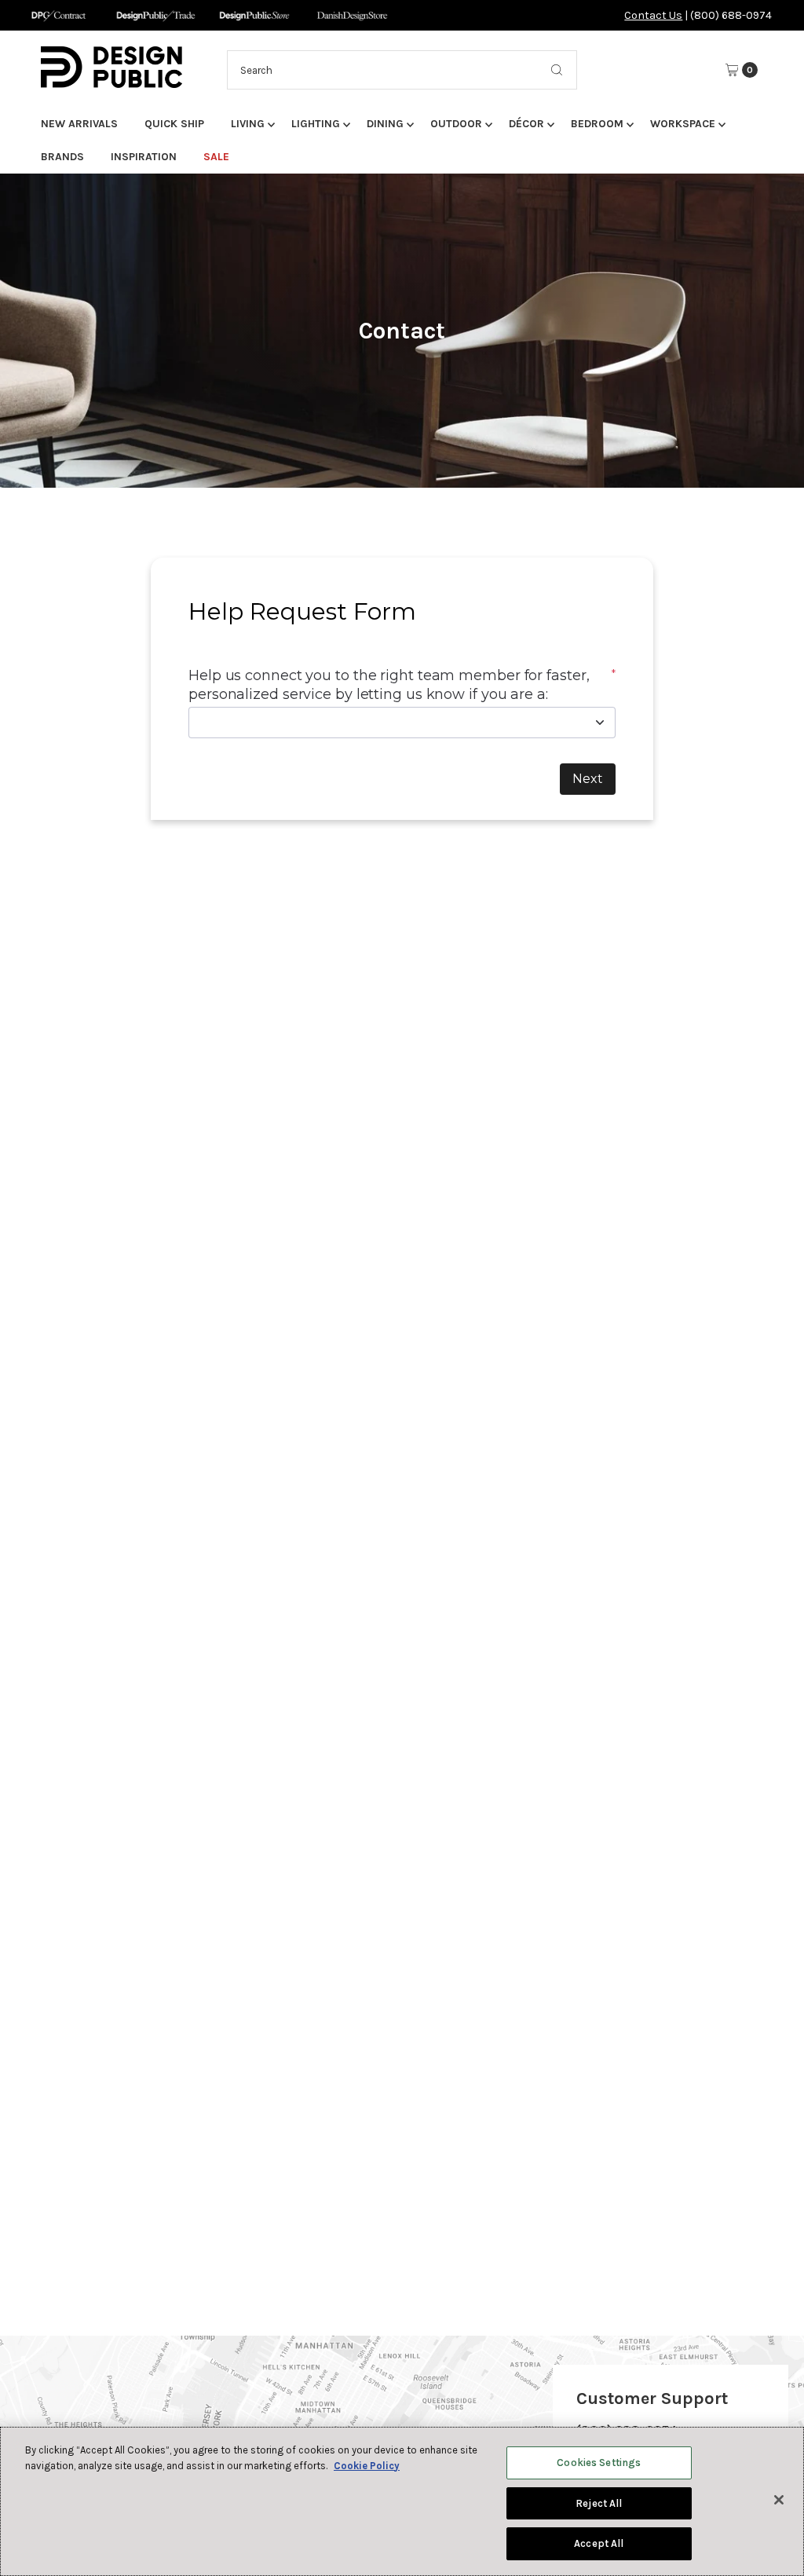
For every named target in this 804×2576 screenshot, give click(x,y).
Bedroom (597, 124)
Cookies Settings (599, 2463)
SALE (216, 157)
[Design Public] (254, 15)
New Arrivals (79, 124)
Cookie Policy (367, 2466)
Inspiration (144, 157)
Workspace (683, 124)
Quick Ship (174, 124)
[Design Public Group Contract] (58, 15)
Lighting (316, 124)
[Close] (779, 2500)
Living (248, 124)
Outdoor (456, 124)
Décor (526, 124)
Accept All (599, 2543)
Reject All (599, 2503)
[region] (402, 2501)
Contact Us (653, 15)
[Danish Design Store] (352, 15)
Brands (62, 157)
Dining (385, 124)
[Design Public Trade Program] (156, 15)
